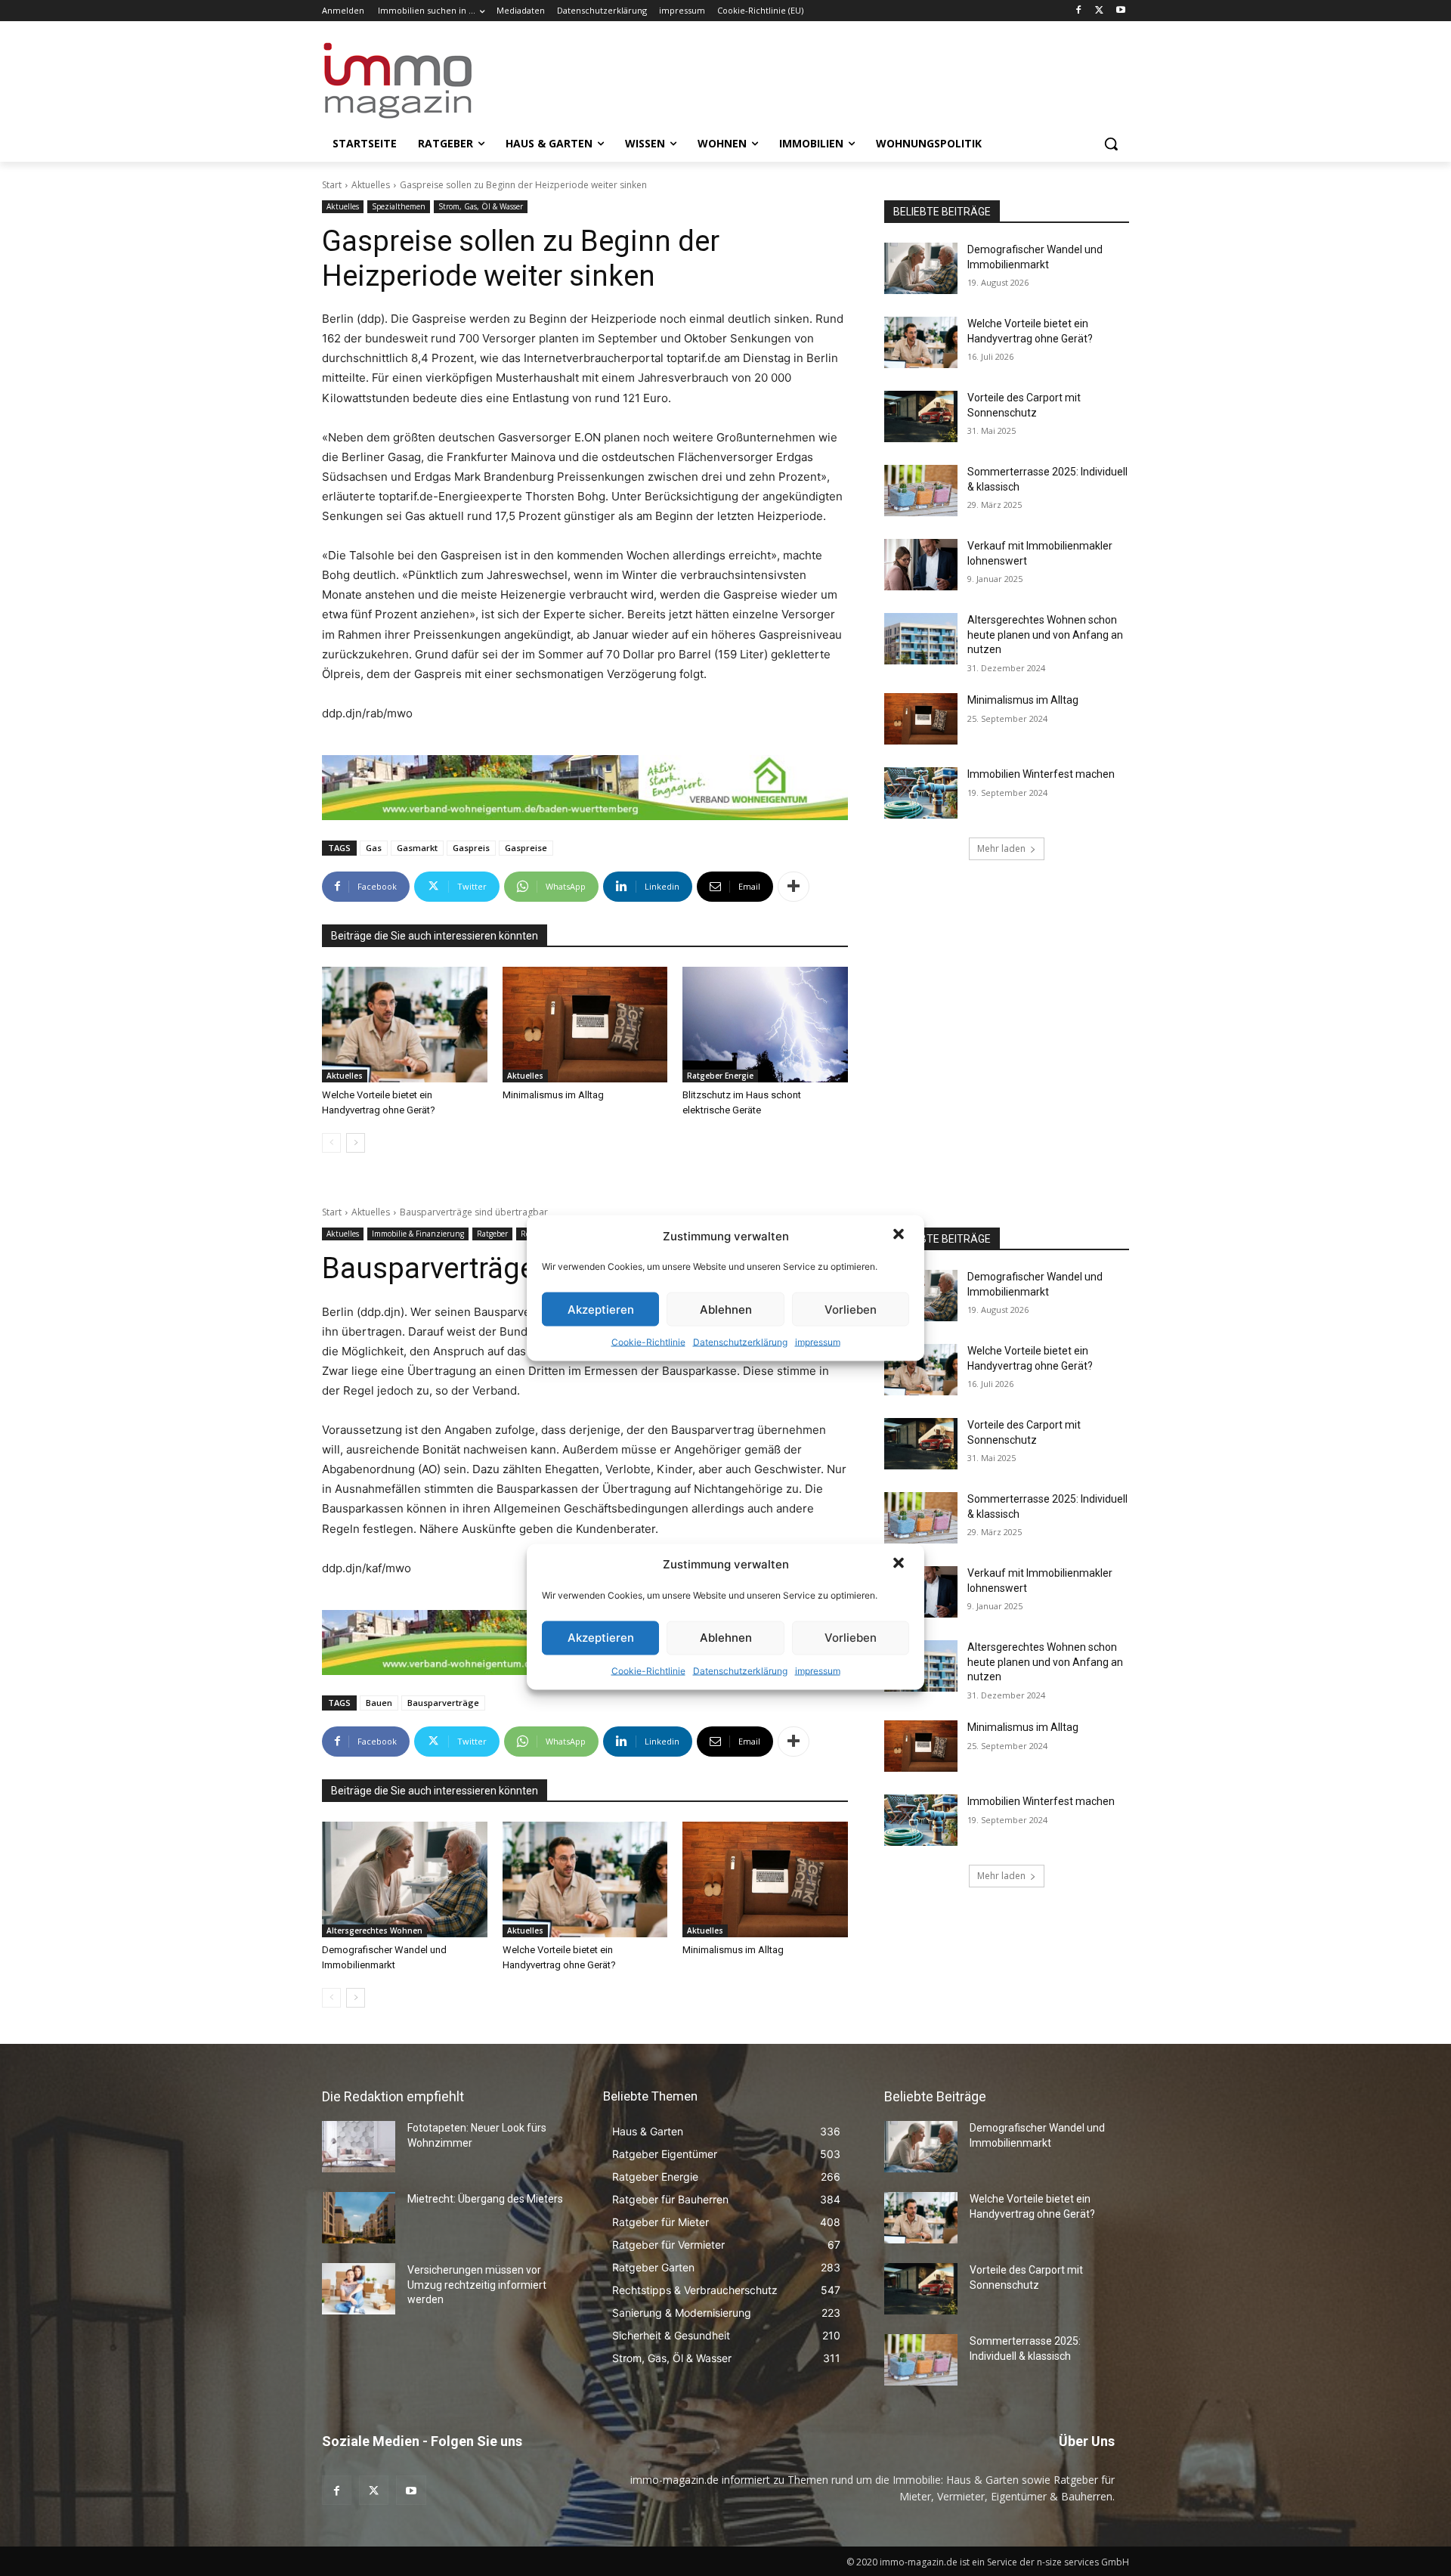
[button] (900, 1236)
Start (332, 185)
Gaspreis (471, 848)
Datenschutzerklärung (740, 1342)
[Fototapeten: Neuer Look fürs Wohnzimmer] (359, 2147)
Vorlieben (851, 1309)
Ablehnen (726, 1309)
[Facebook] (1079, 11)
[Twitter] (1099, 11)
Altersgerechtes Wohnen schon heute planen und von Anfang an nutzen (1045, 635)
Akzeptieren (601, 1309)
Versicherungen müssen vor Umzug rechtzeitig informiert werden (477, 2285)
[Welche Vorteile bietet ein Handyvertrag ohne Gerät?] (405, 1025)
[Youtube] (1120, 11)
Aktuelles (371, 185)
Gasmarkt (417, 848)
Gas (374, 848)
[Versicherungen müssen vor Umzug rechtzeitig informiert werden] (359, 2289)
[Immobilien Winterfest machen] (921, 793)
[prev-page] (331, 1143)
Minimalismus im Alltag (555, 1095)
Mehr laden (1001, 848)
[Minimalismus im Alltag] (585, 1025)
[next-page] (356, 1143)
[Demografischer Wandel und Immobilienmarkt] (921, 268)
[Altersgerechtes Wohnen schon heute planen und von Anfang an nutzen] (921, 639)
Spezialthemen (399, 206)
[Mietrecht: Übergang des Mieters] (359, 2218)
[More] (794, 887)
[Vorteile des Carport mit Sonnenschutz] (921, 416)
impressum (818, 1342)
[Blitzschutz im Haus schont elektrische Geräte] (765, 1025)
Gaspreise (526, 848)
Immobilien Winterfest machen (1041, 774)
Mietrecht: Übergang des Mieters (485, 2199)
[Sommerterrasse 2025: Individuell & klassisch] (921, 491)
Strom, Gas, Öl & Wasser (481, 206)
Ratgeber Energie (720, 1076)
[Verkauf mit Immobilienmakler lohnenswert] (921, 565)
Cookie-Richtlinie (648, 1342)
